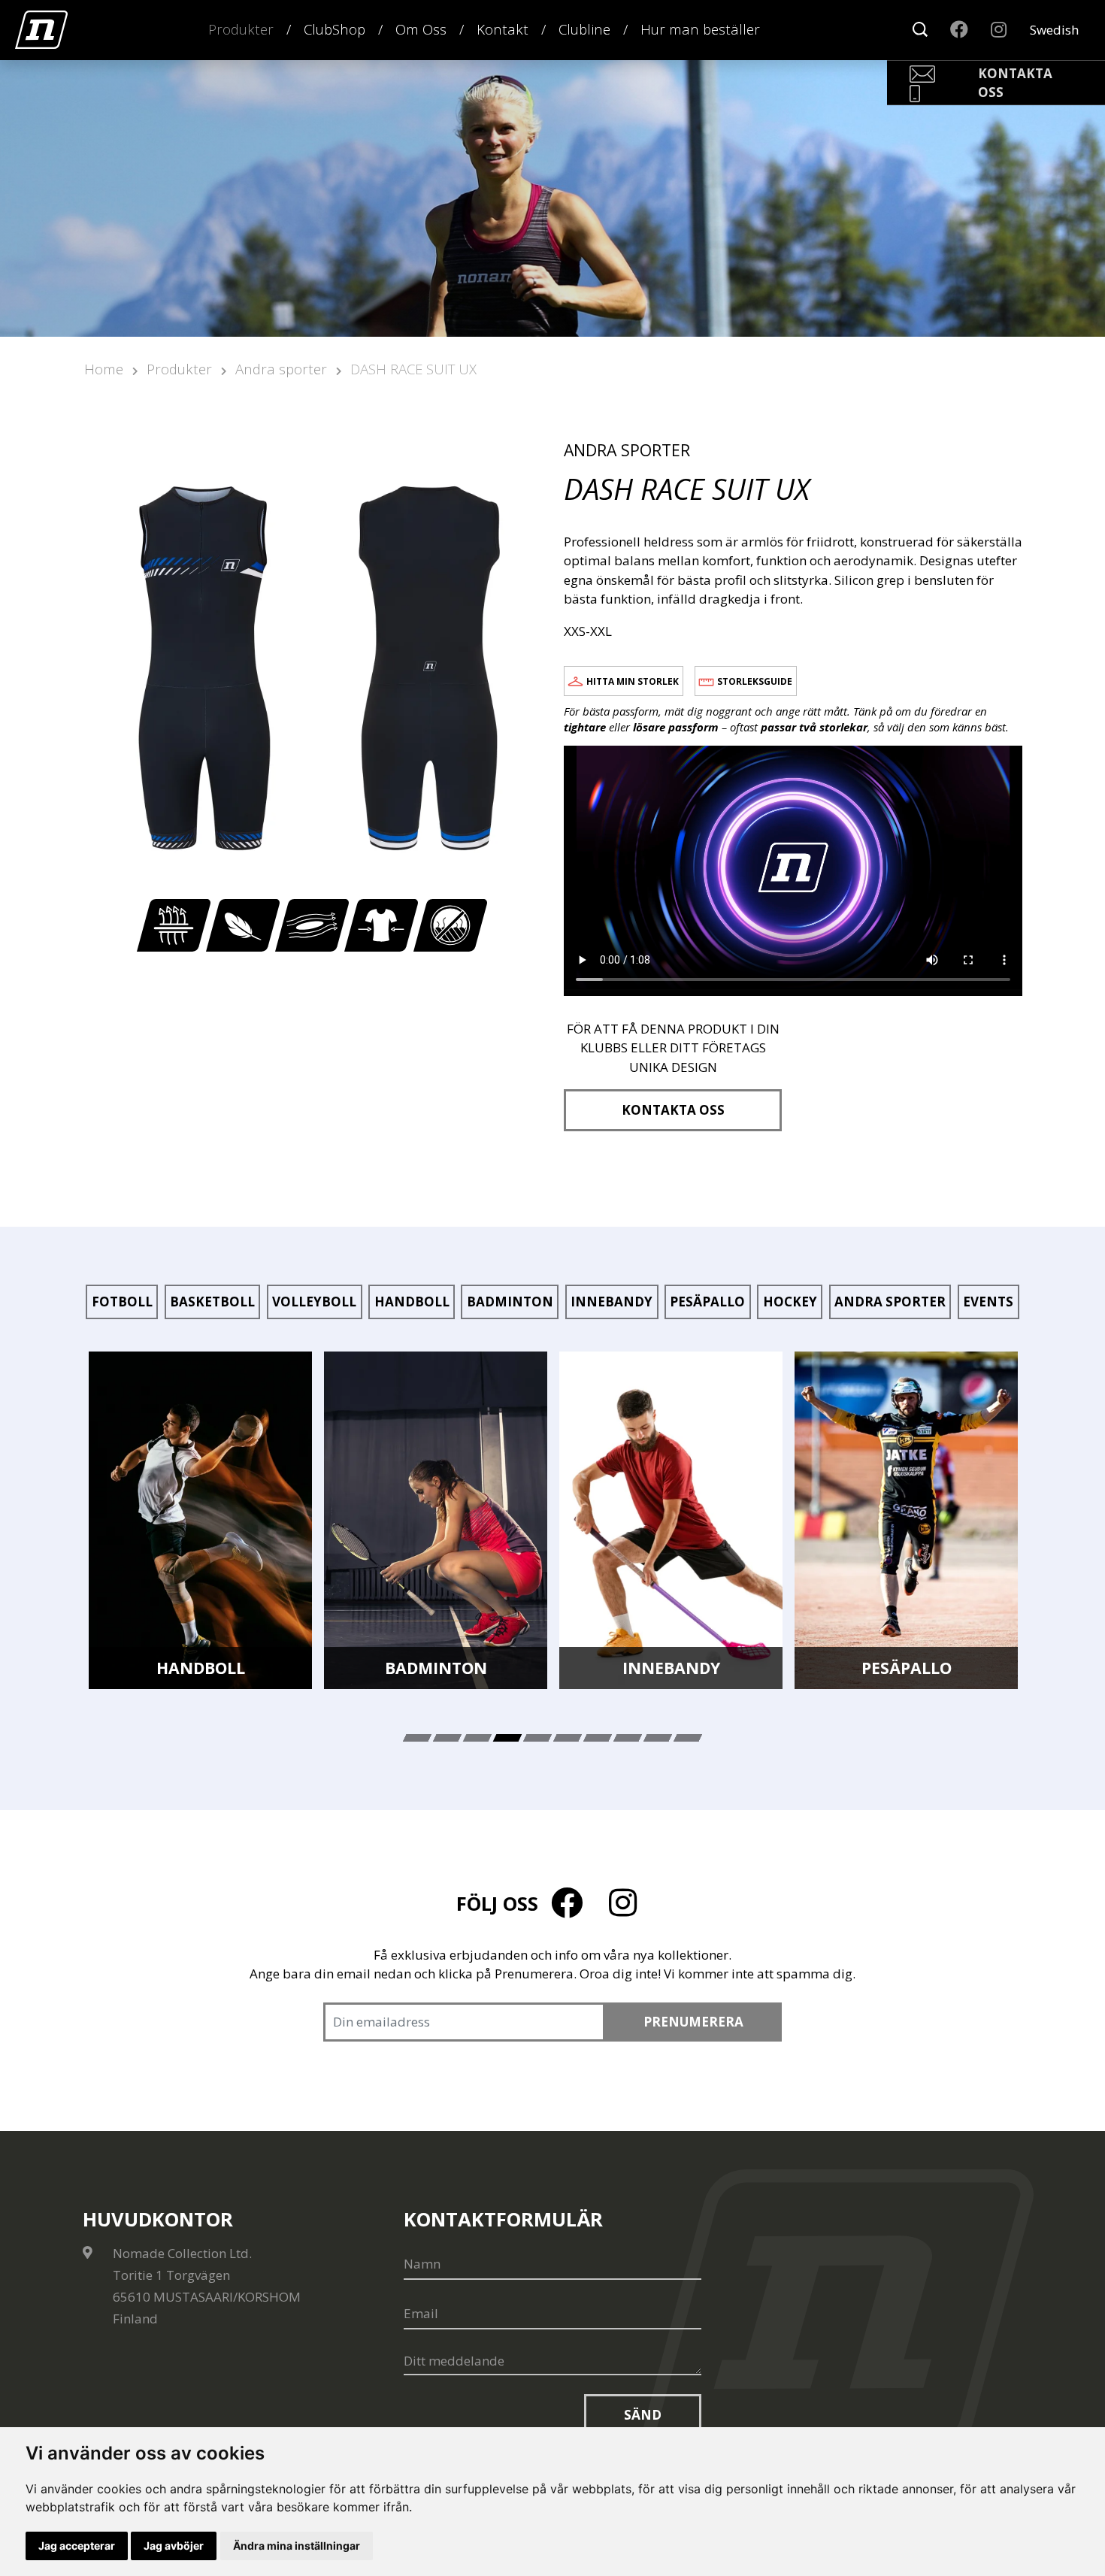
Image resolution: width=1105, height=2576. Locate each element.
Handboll (412, 1302)
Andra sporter (281, 369)
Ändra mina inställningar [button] (297, 2546)
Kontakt (503, 29)
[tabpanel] (200, 1521)
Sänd (643, 2415)
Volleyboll (314, 1302)
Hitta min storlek (633, 681)
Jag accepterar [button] (77, 2546)
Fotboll (122, 1302)
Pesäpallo (707, 1302)
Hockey (790, 1302)
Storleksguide (755, 681)
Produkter (241, 29)
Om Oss (421, 29)
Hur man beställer (700, 29)
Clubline (584, 29)
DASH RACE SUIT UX (413, 369)
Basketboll (212, 1302)
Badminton (510, 1302)
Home (104, 369)
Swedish (1054, 30)
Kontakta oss (673, 1110)
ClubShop (335, 29)
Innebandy (612, 1302)
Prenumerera (693, 2022)
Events (988, 1302)
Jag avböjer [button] (174, 2546)
